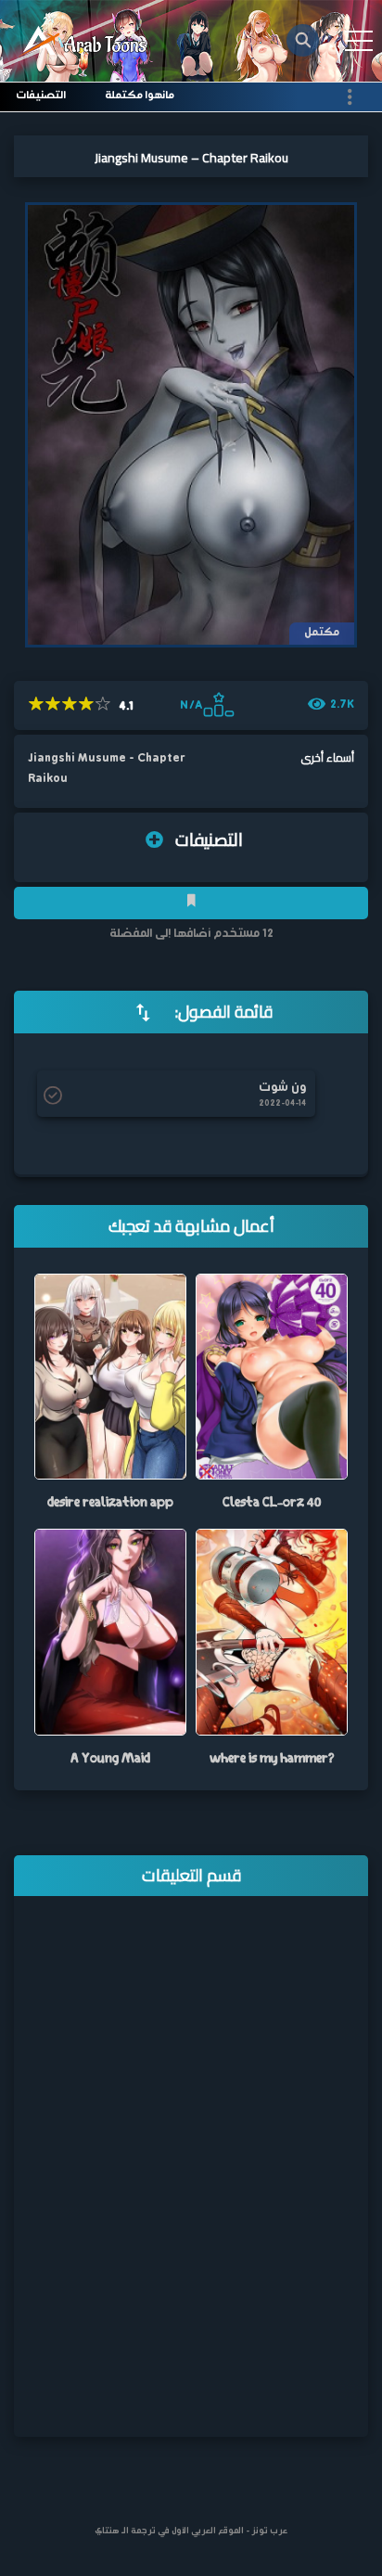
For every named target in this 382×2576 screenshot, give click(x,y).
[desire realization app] (110, 1376)
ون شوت (282, 1088)
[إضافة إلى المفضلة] (191, 903)
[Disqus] (191, 2179)
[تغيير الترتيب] (143, 1012)
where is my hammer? (272, 1757)
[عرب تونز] (85, 41)
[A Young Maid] (110, 1632)
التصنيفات (41, 96)
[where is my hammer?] (272, 1632)
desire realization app (110, 1501)
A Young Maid (110, 1757)
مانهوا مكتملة (140, 96)
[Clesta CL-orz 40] (272, 1376)
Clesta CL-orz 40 (272, 1501)
